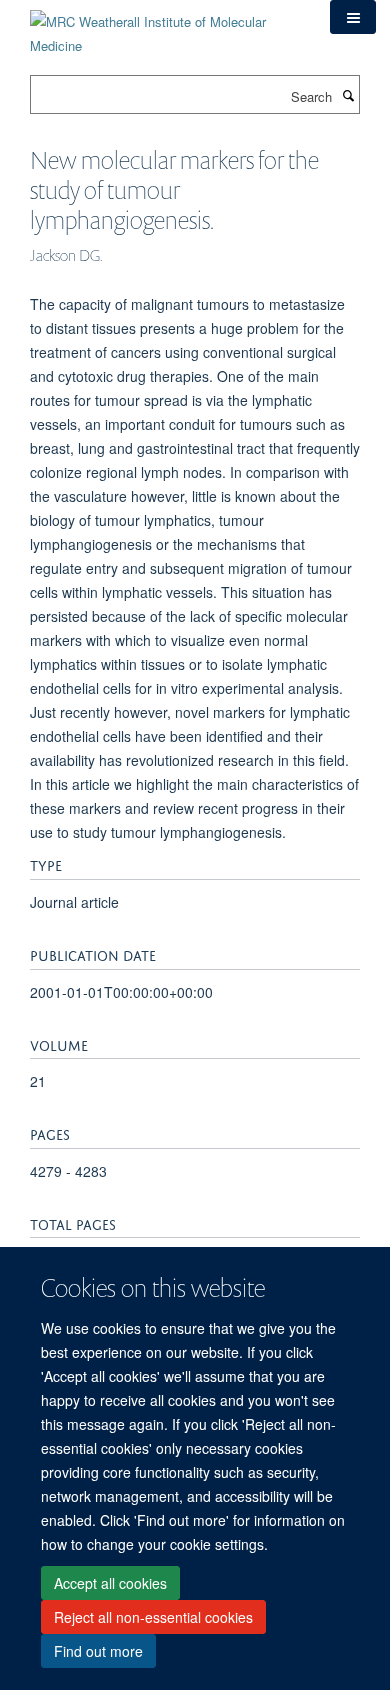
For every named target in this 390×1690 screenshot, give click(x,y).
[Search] (348, 95)
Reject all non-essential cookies (153, 1617)
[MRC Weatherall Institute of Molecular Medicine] (165, 26)
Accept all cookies (110, 1583)
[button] (353, 17)
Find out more (98, 1651)
